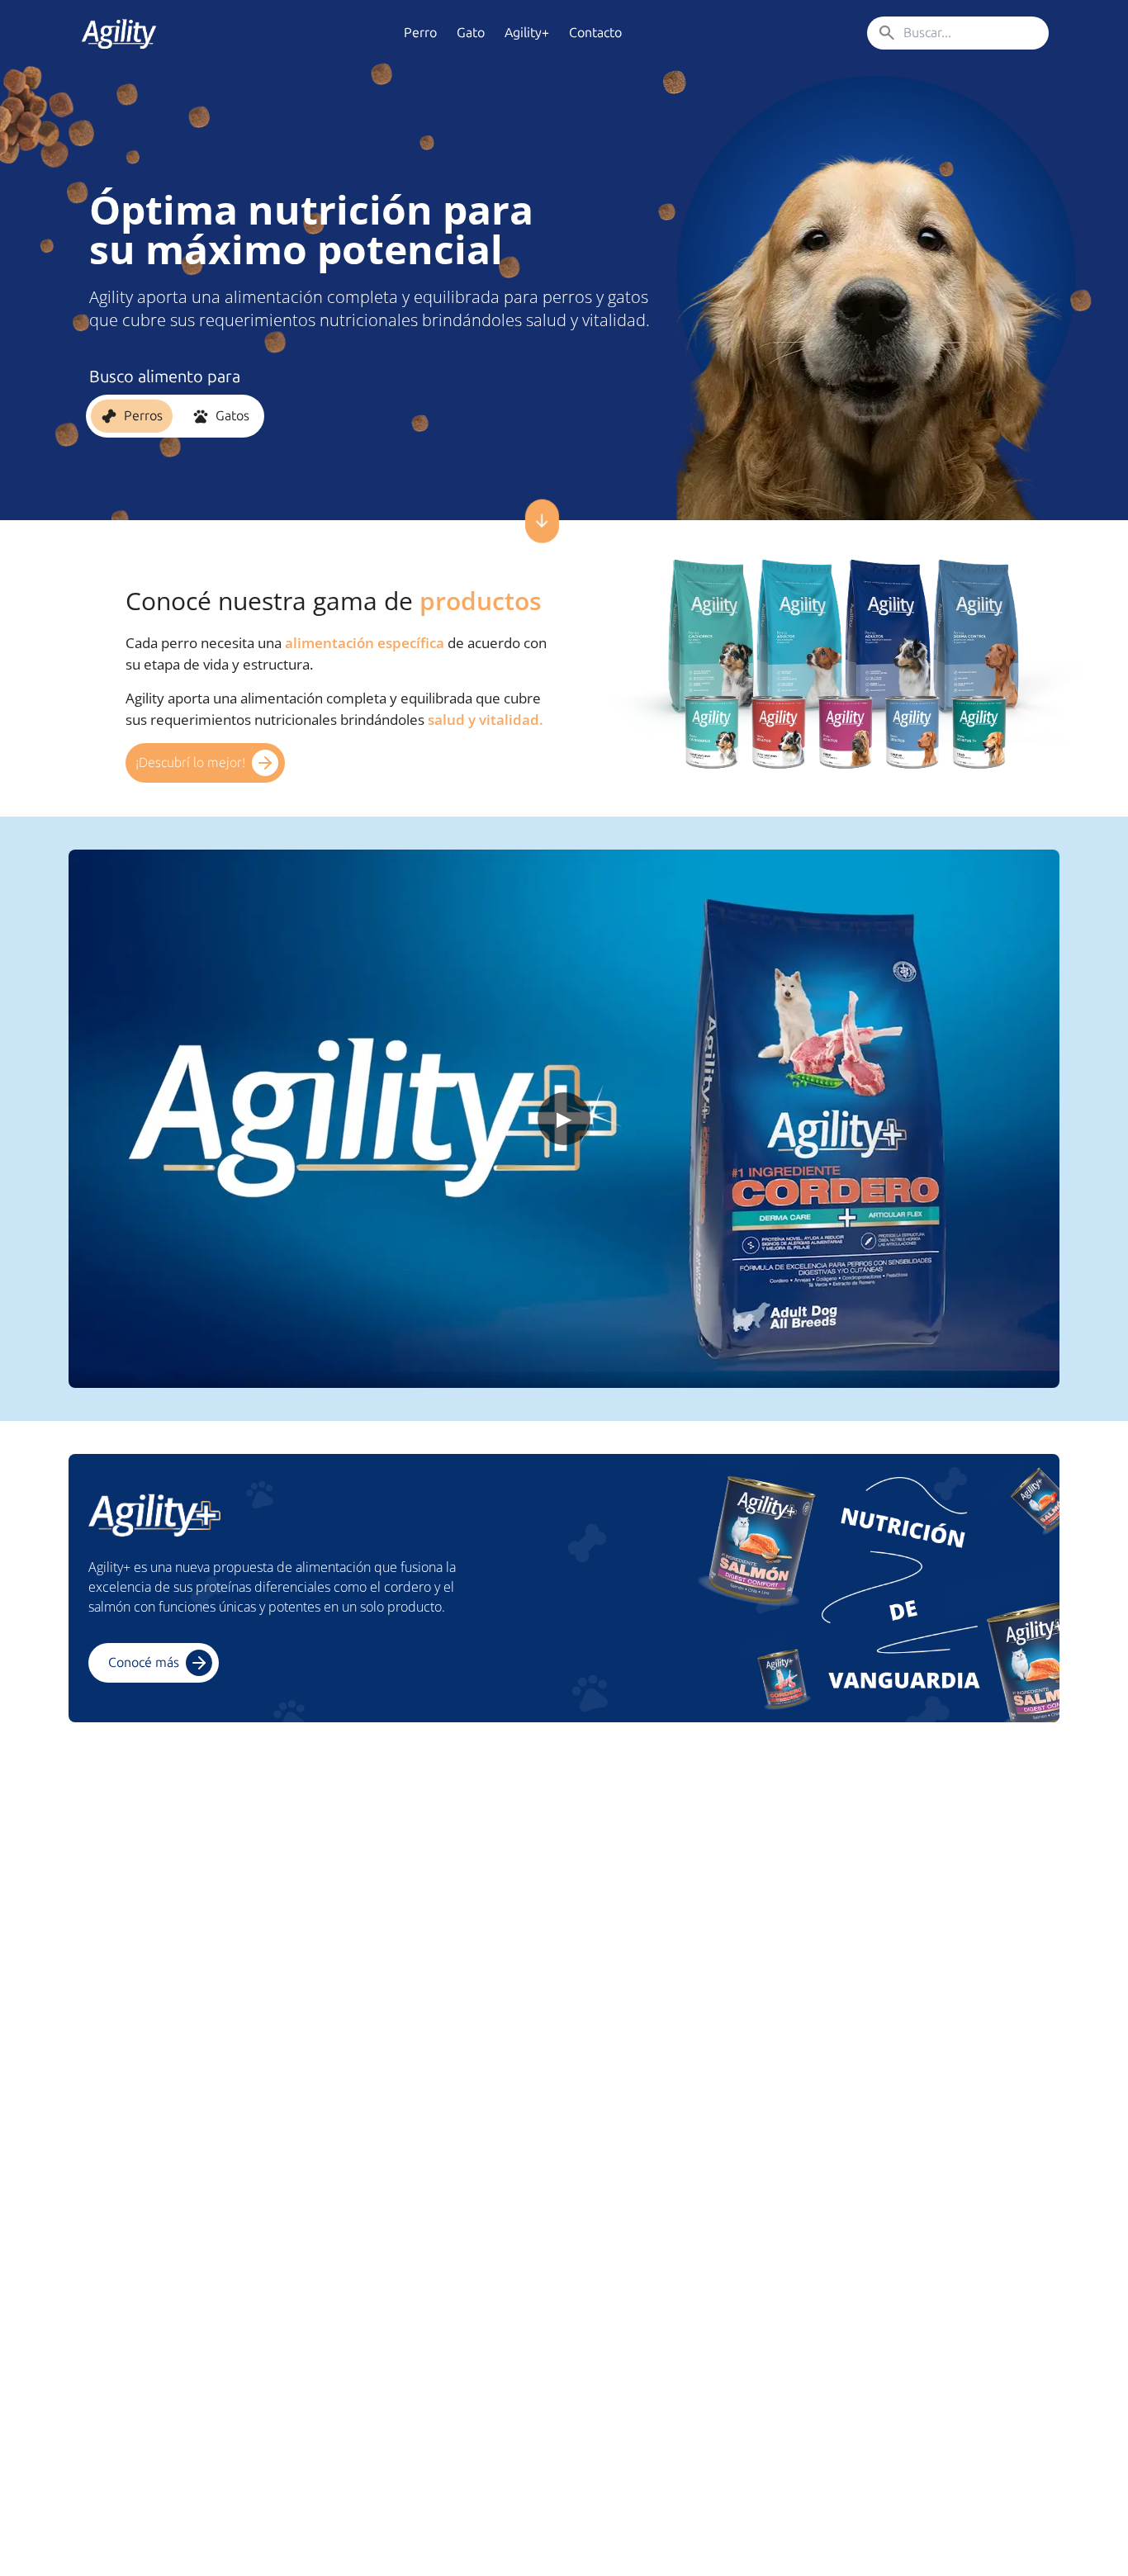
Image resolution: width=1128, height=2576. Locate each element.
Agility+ (527, 33)
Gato (471, 33)
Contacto (595, 33)
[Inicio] (119, 33)
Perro (420, 33)
